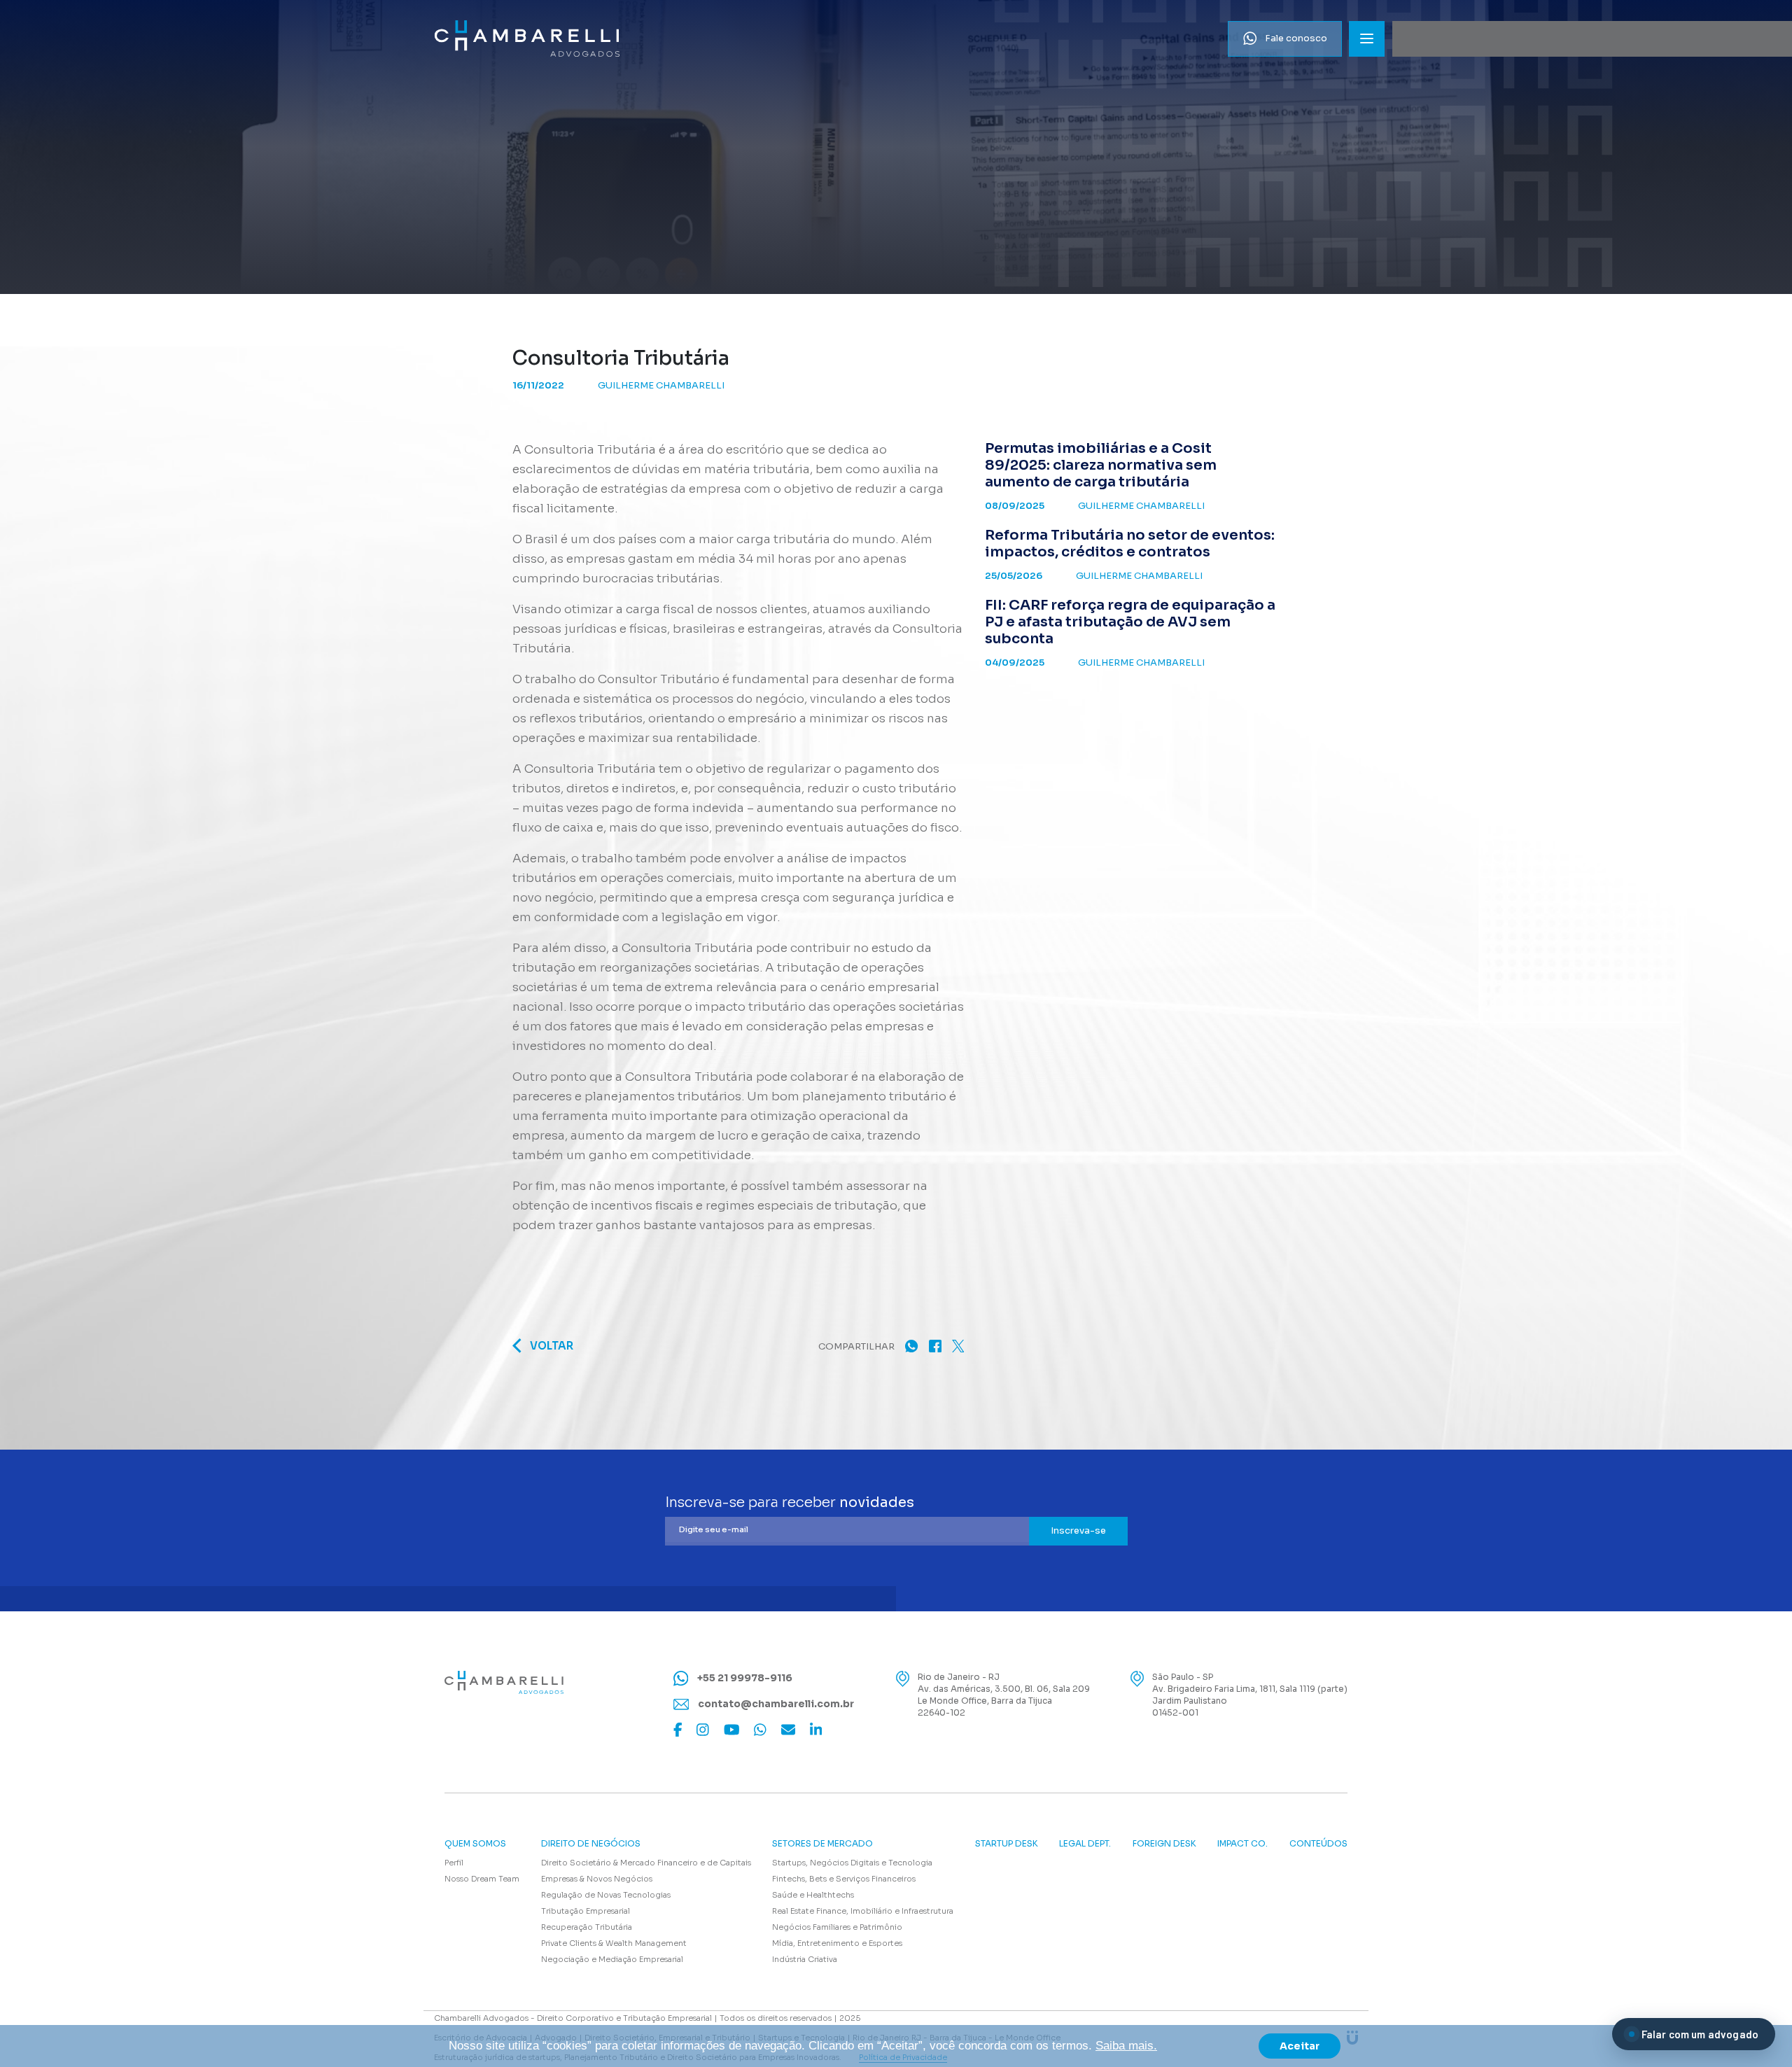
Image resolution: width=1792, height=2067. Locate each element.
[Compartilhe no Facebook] (935, 1346)
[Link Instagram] (703, 1729)
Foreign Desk (1164, 1844)
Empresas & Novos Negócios (597, 1879)
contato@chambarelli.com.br (775, 1704)
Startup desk (1007, 1844)
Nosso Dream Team (482, 1879)
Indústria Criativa (805, 1959)
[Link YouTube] (732, 1729)
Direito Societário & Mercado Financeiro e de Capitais (646, 1863)
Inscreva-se (1078, 1530)
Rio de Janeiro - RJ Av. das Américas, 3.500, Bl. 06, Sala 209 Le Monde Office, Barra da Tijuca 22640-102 (1004, 1695)
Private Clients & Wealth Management (614, 1943)
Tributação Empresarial (586, 1911)
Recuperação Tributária (587, 1927)
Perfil (454, 1863)
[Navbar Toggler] (1367, 39)
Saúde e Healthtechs (813, 1895)
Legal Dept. (1085, 1844)
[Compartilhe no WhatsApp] (911, 1346)
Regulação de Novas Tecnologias (606, 1895)
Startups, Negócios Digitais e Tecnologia (852, 1863)
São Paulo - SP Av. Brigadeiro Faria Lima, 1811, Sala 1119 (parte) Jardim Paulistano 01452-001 (1250, 1695)
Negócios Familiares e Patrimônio (837, 1927)
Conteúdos (1318, 1844)
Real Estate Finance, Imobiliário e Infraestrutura (863, 1911)
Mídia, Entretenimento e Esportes (837, 1943)
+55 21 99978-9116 (744, 1678)
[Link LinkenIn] (816, 1729)
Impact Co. (1242, 1844)
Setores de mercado (822, 1844)
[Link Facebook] (678, 1729)
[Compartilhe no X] (958, 1346)
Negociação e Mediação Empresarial (612, 1959)
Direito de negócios (591, 1844)
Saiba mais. (1126, 2046)
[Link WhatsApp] (760, 1729)
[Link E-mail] (788, 1729)
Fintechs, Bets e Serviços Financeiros (844, 1879)
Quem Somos (475, 1844)
